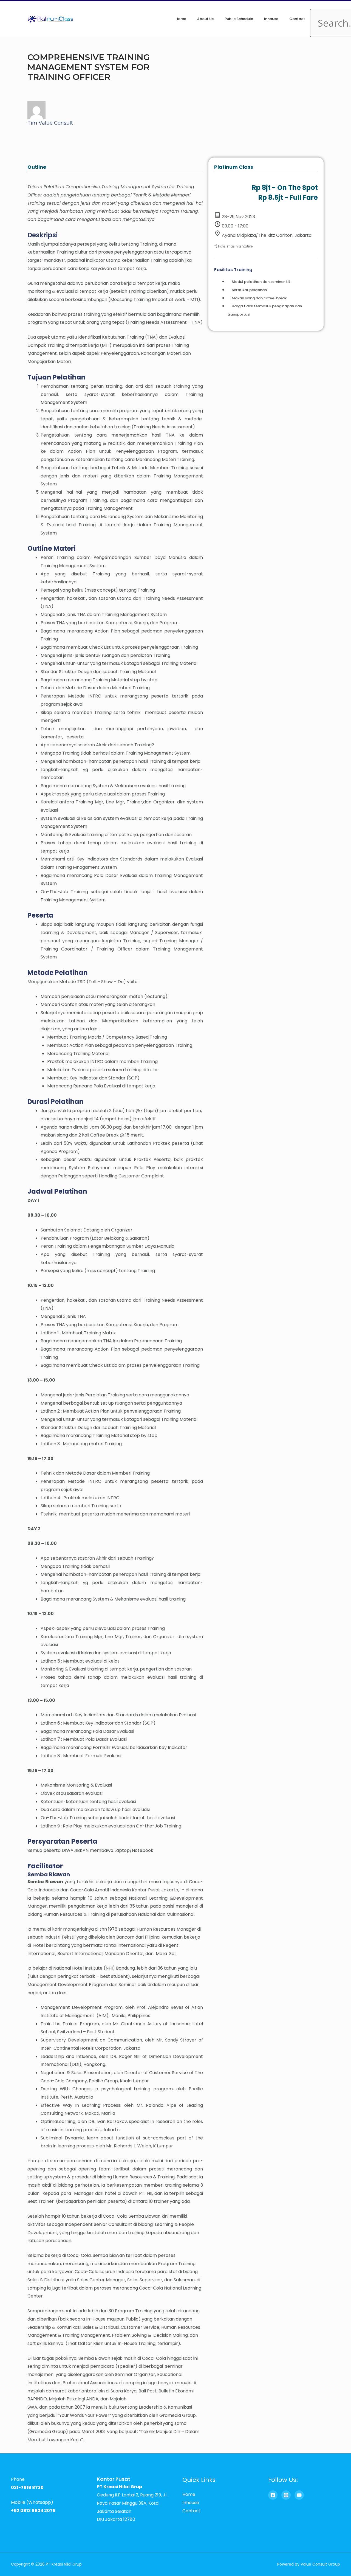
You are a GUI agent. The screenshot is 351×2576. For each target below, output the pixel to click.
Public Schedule (239, 19)
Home (181, 19)
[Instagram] (286, 2495)
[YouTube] (299, 2495)
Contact (297, 19)
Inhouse (271, 19)
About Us (205, 19)
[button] (317, 5)
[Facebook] (273, 2495)
